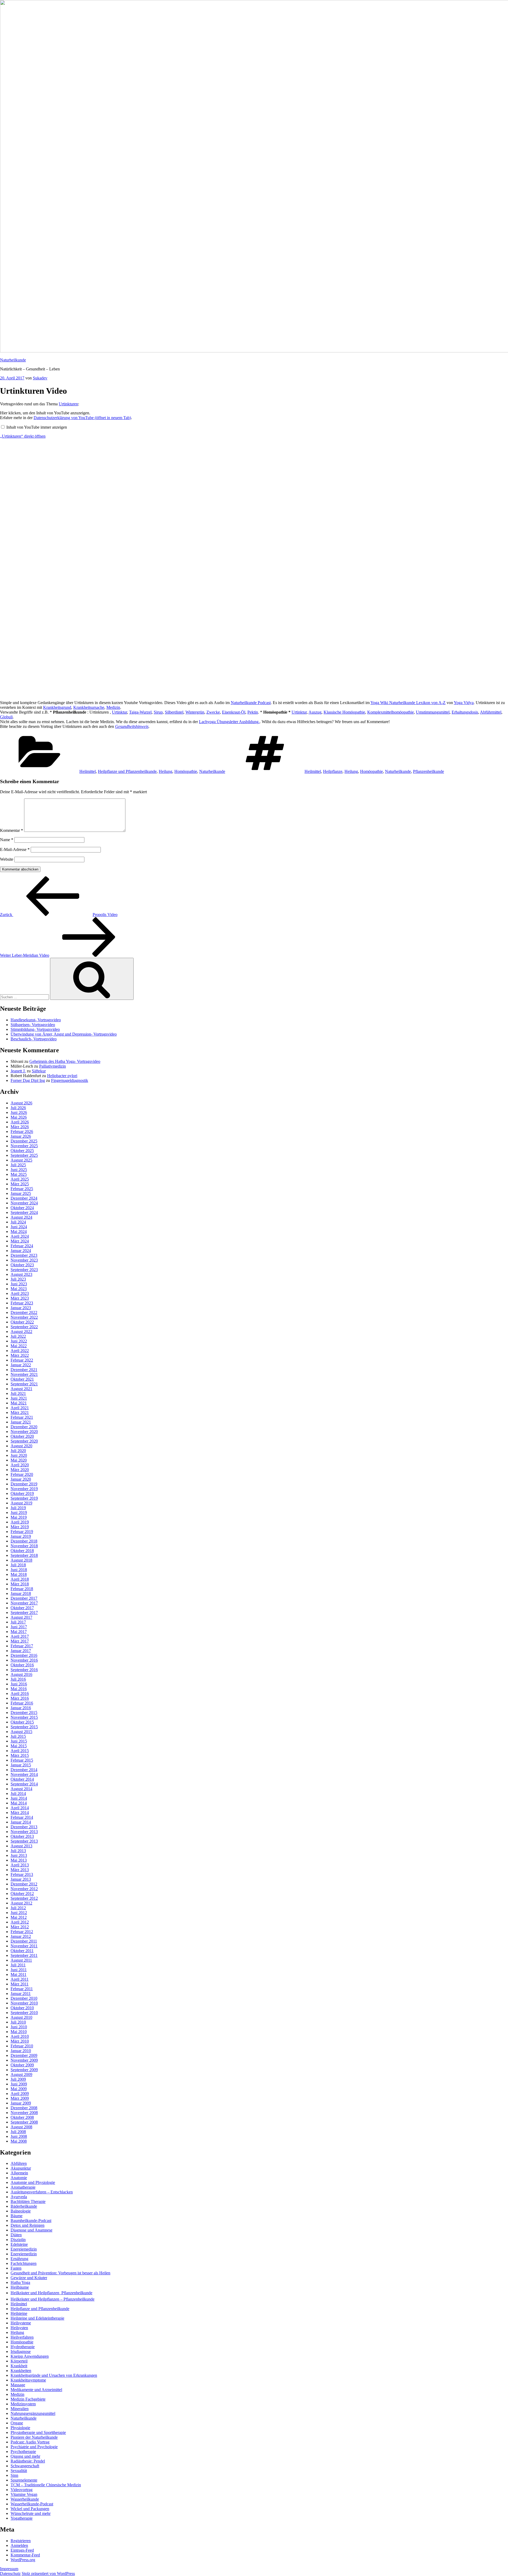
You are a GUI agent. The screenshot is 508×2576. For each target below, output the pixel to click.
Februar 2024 (22, 1246)
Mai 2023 (19, 1289)
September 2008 (24, 2122)
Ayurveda (19, 2197)
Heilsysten (19, 2328)
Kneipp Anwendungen (30, 2356)
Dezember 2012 (24, 1884)
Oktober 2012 (22, 1894)
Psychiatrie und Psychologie (34, 2447)
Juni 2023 (19, 1284)
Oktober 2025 (22, 1151)
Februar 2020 (22, 1474)
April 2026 (20, 1122)
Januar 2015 (21, 1765)
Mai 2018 (19, 1574)
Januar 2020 (21, 1479)
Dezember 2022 (24, 1312)
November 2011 (24, 1946)
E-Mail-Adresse (15, 849)
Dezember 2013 (24, 1827)
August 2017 (21, 1617)
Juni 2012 (19, 1913)
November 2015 (24, 1717)
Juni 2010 (19, 2027)
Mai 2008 (19, 2141)
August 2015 (21, 1732)
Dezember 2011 (24, 1941)
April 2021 (20, 1408)
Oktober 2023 (22, 1265)
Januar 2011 (21, 1994)
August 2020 (21, 1446)
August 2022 (21, 1332)
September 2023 (24, 1270)
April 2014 (20, 1808)
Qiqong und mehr (25, 2456)
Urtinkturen (68, 404)
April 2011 (20, 1979)
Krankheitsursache (89, 707)
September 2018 (24, 1555)
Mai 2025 (19, 1174)
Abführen (19, 2163)
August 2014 (21, 1789)
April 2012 (20, 1922)
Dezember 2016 (24, 1655)
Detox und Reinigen (28, 2225)
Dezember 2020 (24, 1427)
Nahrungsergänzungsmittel (33, 2413)
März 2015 (20, 1755)
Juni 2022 (19, 1341)
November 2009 (24, 2060)
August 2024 (21, 1217)
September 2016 (24, 1670)
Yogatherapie (22, 2518)
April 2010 (20, 2036)
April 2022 (20, 1351)
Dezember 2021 (24, 1370)
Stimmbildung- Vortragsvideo (35, 1029)
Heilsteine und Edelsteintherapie (37, 2318)
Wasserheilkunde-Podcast (32, 2504)
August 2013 (21, 1846)
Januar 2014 (21, 1822)
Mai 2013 (19, 1860)
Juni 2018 (19, 1570)
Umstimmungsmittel (433, 712)
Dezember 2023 (24, 1255)
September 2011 (24, 1955)
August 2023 (21, 1274)
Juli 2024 (18, 1222)
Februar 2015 (22, 1760)
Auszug (315, 712)
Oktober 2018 (22, 1551)
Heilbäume (20, 2287)
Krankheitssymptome (28, 2380)
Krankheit (19, 2366)
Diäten (16, 2235)
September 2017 (24, 1613)
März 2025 (20, 1184)
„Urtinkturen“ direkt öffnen (23, 436)
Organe (17, 2423)
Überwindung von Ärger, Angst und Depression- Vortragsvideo (64, 1034)
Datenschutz (10, 2573)
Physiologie (20, 2428)
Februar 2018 (22, 1589)
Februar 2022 (22, 1360)
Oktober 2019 (22, 1493)
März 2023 (20, 1298)
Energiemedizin (24, 2249)
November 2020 (24, 1432)
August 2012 (21, 1903)
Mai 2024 (19, 1232)
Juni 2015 (19, 1741)
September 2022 (24, 1327)
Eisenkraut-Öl (234, 712)
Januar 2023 (21, 1308)
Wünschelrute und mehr (31, 2513)
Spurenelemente (24, 2480)
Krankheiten (21, 2371)
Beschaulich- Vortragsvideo (34, 1039)
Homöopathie (186, 771)
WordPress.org (23, 2560)
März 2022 (20, 1355)
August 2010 (21, 2017)
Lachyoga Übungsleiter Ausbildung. (229, 722)
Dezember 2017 (24, 1598)
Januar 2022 (21, 1365)
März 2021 (20, 1412)
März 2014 (20, 1813)
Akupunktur (21, 2168)
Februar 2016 (22, 1703)
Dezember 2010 (24, 1998)
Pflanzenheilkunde (428, 771)
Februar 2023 (22, 1303)
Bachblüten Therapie (28, 2201)
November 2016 (24, 1660)
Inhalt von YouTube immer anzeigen (37, 427)
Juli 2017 (18, 1622)
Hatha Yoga (20, 2282)
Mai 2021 (19, 1403)
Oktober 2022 (22, 1322)
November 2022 (24, 1317)
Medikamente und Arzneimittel (36, 2390)
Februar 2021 (22, 1417)
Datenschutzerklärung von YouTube (82, 418)
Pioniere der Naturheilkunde (34, 2437)
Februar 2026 (22, 1131)
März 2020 (20, 1470)
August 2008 (21, 2127)
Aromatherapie (23, 2187)
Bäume (17, 2216)
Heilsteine (19, 2313)
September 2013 (24, 1841)
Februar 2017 (22, 1646)
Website (7, 859)
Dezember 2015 (24, 1713)
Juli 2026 (18, 1108)
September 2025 (24, 1155)
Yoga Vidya (464, 703)
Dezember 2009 (24, 2055)
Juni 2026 (19, 1112)
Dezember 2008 (24, 2108)
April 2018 (20, 1579)
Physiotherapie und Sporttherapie (38, 2432)
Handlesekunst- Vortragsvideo (36, 1020)
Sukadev (40, 378)
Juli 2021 (18, 1393)
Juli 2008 (18, 2132)
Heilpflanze (333, 771)
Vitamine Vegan (24, 2494)
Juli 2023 (18, 1279)
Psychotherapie (23, 2452)
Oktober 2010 (22, 2008)
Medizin (113, 707)
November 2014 (24, 1774)
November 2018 (24, 1546)
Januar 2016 (21, 1708)
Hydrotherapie (23, 2347)
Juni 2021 (19, 1398)
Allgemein (19, 2173)
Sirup (158, 712)
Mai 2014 (19, 1803)
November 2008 (24, 2113)
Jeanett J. (18, 1071)
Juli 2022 (18, 1336)
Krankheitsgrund (57, 707)
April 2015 (20, 1751)
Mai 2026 (19, 1117)
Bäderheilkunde (24, 2206)
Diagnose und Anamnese (31, 2230)
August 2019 (21, 1503)
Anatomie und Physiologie (33, 2182)
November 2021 (24, 1374)
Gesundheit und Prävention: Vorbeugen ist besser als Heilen (60, 2273)
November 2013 (24, 1832)
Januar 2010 (21, 2051)
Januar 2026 (21, 1136)
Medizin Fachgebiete (28, 2399)
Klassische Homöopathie (344, 712)
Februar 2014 (22, 1817)
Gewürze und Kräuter (29, 2278)
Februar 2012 (22, 1932)
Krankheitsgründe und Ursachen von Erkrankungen (54, 2375)
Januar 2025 (21, 1193)
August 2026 (21, 1103)
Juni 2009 (19, 2084)
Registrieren (21, 2541)
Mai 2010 (19, 2032)
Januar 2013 (21, 1879)
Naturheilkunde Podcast (251, 703)
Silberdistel (174, 712)
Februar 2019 (22, 1532)
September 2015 (24, 1727)
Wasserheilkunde (25, 2499)
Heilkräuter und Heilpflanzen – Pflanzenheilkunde (53, 2299)
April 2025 (20, 1179)
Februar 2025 (22, 1189)
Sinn (14, 2475)
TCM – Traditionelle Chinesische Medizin (46, 2485)
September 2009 (24, 2070)
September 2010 (24, 2013)
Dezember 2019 (24, 1484)
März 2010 (20, 2041)
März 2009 (20, 2098)
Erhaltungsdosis (465, 712)
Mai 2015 (19, 1746)
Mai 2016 (19, 1689)
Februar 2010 (22, 2046)
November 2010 (24, 2003)
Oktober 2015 (22, 1722)
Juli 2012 (18, 1908)
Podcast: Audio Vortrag (30, 2442)
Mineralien (20, 2409)
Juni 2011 (19, 1970)
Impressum (9, 2569)
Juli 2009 (18, 2079)
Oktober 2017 (22, 1608)
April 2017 (20, 1636)
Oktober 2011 (22, 1951)
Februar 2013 (22, 1874)
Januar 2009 (21, 2103)
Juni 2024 (19, 1227)
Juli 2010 (18, 2022)
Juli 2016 (18, 1679)
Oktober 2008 (22, 2117)
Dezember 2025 (24, 1141)
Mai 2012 (19, 1917)
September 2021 (24, 1384)
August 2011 (21, 1960)
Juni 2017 (19, 1627)
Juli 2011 (18, 1965)
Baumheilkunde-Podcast (31, 2221)
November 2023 (24, 1260)
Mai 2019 (19, 1517)
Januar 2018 (21, 1593)
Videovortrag (22, 2490)
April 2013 (20, 1865)
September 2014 (24, 1784)
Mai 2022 (19, 1346)
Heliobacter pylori (62, 1076)
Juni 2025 (19, 1170)
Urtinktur (119, 712)
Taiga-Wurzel (140, 712)
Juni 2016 (19, 1684)
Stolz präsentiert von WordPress (48, 2573)
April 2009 (20, 2094)
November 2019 (24, 1489)
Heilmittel (88, 771)
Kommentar (12, 830)
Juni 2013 (19, 1855)
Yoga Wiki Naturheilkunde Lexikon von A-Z (408, 703)
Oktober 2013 (22, 1836)
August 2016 (21, 1674)
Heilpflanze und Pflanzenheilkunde (127, 771)
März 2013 (20, 1870)
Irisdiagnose (21, 2351)
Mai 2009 (19, 2089)
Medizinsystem (23, 2404)
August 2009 (21, 2074)
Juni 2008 (19, 2136)
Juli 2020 (18, 1451)
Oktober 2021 (22, 1379)
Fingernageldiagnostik (70, 1080)
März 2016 (20, 1698)
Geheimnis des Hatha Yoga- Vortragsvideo (65, 1061)
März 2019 (20, 1527)
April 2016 (20, 1693)
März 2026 (20, 1127)
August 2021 (21, 1389)
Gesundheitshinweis (132, 726)
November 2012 (24, 1889)
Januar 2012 (21, 1936)
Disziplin (18, 2240)
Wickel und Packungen (30, 2509)
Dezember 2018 (24, 1541)
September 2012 (24, 1898)
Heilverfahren (22, 2337)
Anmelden (19, 2545)
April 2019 (20, 1522)
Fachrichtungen (24, 2263)
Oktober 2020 (22, 1436)
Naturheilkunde (13, 360)
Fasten (16, 2268)
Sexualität (19, 2471)
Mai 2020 (19, 1460)
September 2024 (24, 1212)
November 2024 (24, 1203)
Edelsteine (19, 2244)
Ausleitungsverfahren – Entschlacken (42, 2192)
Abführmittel (491, 712)
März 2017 (20, 1641)
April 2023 (20, 1293)
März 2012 (20, 1927)
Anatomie (19, 2178)
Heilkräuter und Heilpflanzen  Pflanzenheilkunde (51, 2293)
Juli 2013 (18, 1851)
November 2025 (24, 1146)
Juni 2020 (19, 1455)
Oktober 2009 (22, 2065)
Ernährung (19, 2259)
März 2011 (20, 1984)
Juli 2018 (18, 1565)
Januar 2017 (21, 1651)
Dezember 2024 (24, 1198)
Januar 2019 (21, 1536)
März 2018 (20, 1584)
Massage (18, 2385)
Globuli (6, 717)
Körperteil (19, 2361)
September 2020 (24, 1441)
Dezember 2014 (24, 1770)
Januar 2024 (21, 1251)
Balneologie (21, 2211)
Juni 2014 (19, 1798)
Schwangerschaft (25, 2466)
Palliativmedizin (53, 1066)
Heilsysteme (21, 2323)
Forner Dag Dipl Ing (28, 1080)
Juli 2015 (18, 1736)
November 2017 (24, 1603)
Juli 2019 (18, 1508)
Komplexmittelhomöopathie (391, 712)
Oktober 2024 (22, 1208)
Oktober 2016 (22, 1665)
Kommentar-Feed (25, 2555)
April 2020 (20, 1465)
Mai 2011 (19, 1974)
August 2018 (21, 1560)
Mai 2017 (19, 1632)
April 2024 (20, 1236)
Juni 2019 (19, 1513)
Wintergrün (195, 712)
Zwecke (213, 712)
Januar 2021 (21, 1422)
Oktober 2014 (22, 1779)
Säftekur (39, 1071)
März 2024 (20, 1241)
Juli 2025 (18, 1165)
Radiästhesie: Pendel (28, 2461)
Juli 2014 (18, 1793)
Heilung (165, 771)
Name (7, 840)
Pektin (253, 712)
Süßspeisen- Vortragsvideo (33, 1025)
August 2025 (21, 1160)
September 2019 (24, 1498)
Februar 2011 (22, 1989)
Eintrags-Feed (22, 2550)
